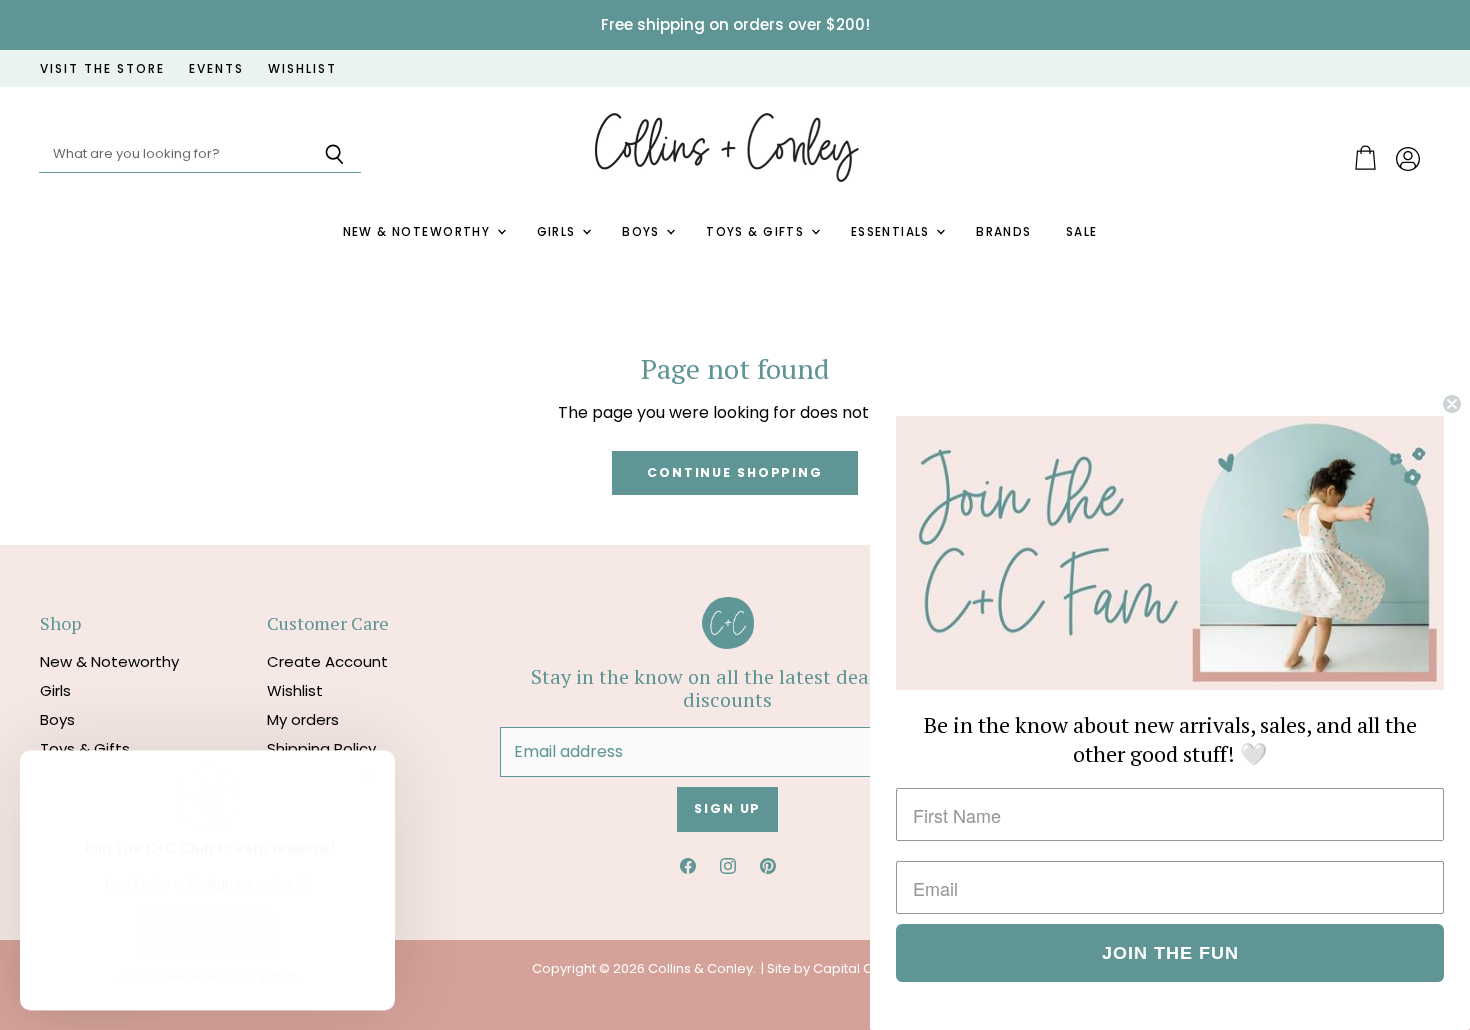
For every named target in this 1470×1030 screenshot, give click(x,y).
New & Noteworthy (419, 232)
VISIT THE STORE (102, 69)
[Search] (334, 155)
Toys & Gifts (757, 232)
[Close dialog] (1452, 404)
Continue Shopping (735, 472)
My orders (303, 719)
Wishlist (295, 690)
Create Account (327, 661)
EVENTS (216, 69)
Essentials (893, 232)
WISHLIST (302, 69)
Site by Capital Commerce (853, 968)
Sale (1082, 232)
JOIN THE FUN (1170, 953)
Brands (1004, 232)
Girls (559, 232)
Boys (643, 232)
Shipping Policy (321, 748)
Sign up (727, 808)
